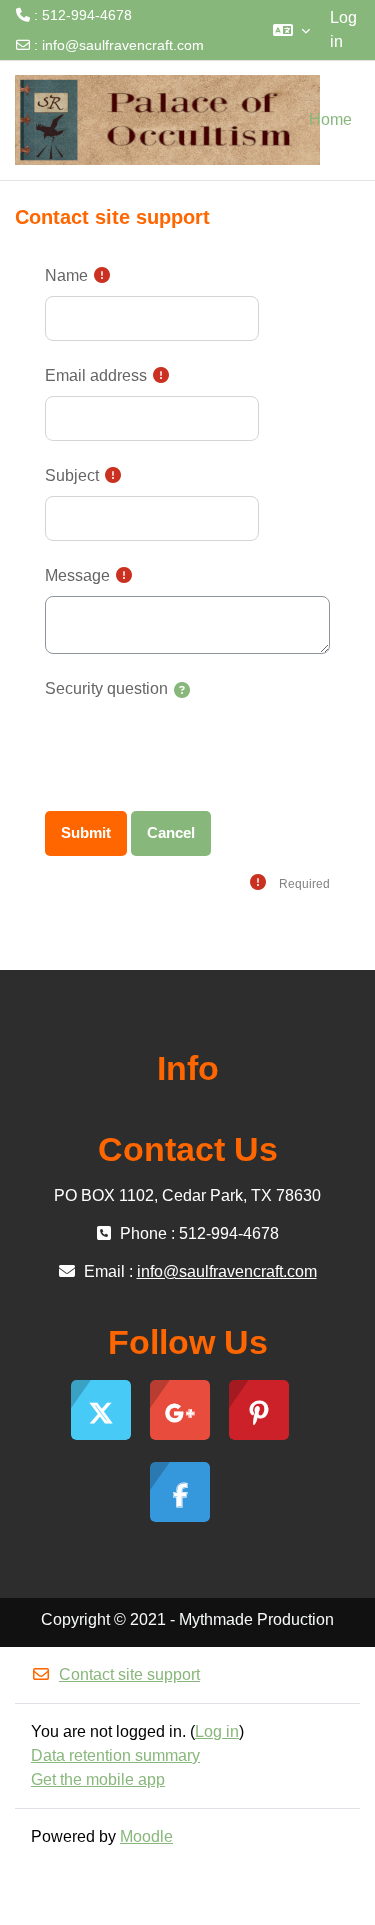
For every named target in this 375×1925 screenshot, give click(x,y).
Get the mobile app (98, 1779)
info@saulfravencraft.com (123, 45)
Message (77, 575)
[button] (291, 30)
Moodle (146, 1836)
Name (66, 275)
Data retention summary (115, 1755)
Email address (96, 375)
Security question (106, 688)
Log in (343, 29)
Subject (72, 475)
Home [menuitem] (330, 119)
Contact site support (129, 1674)
